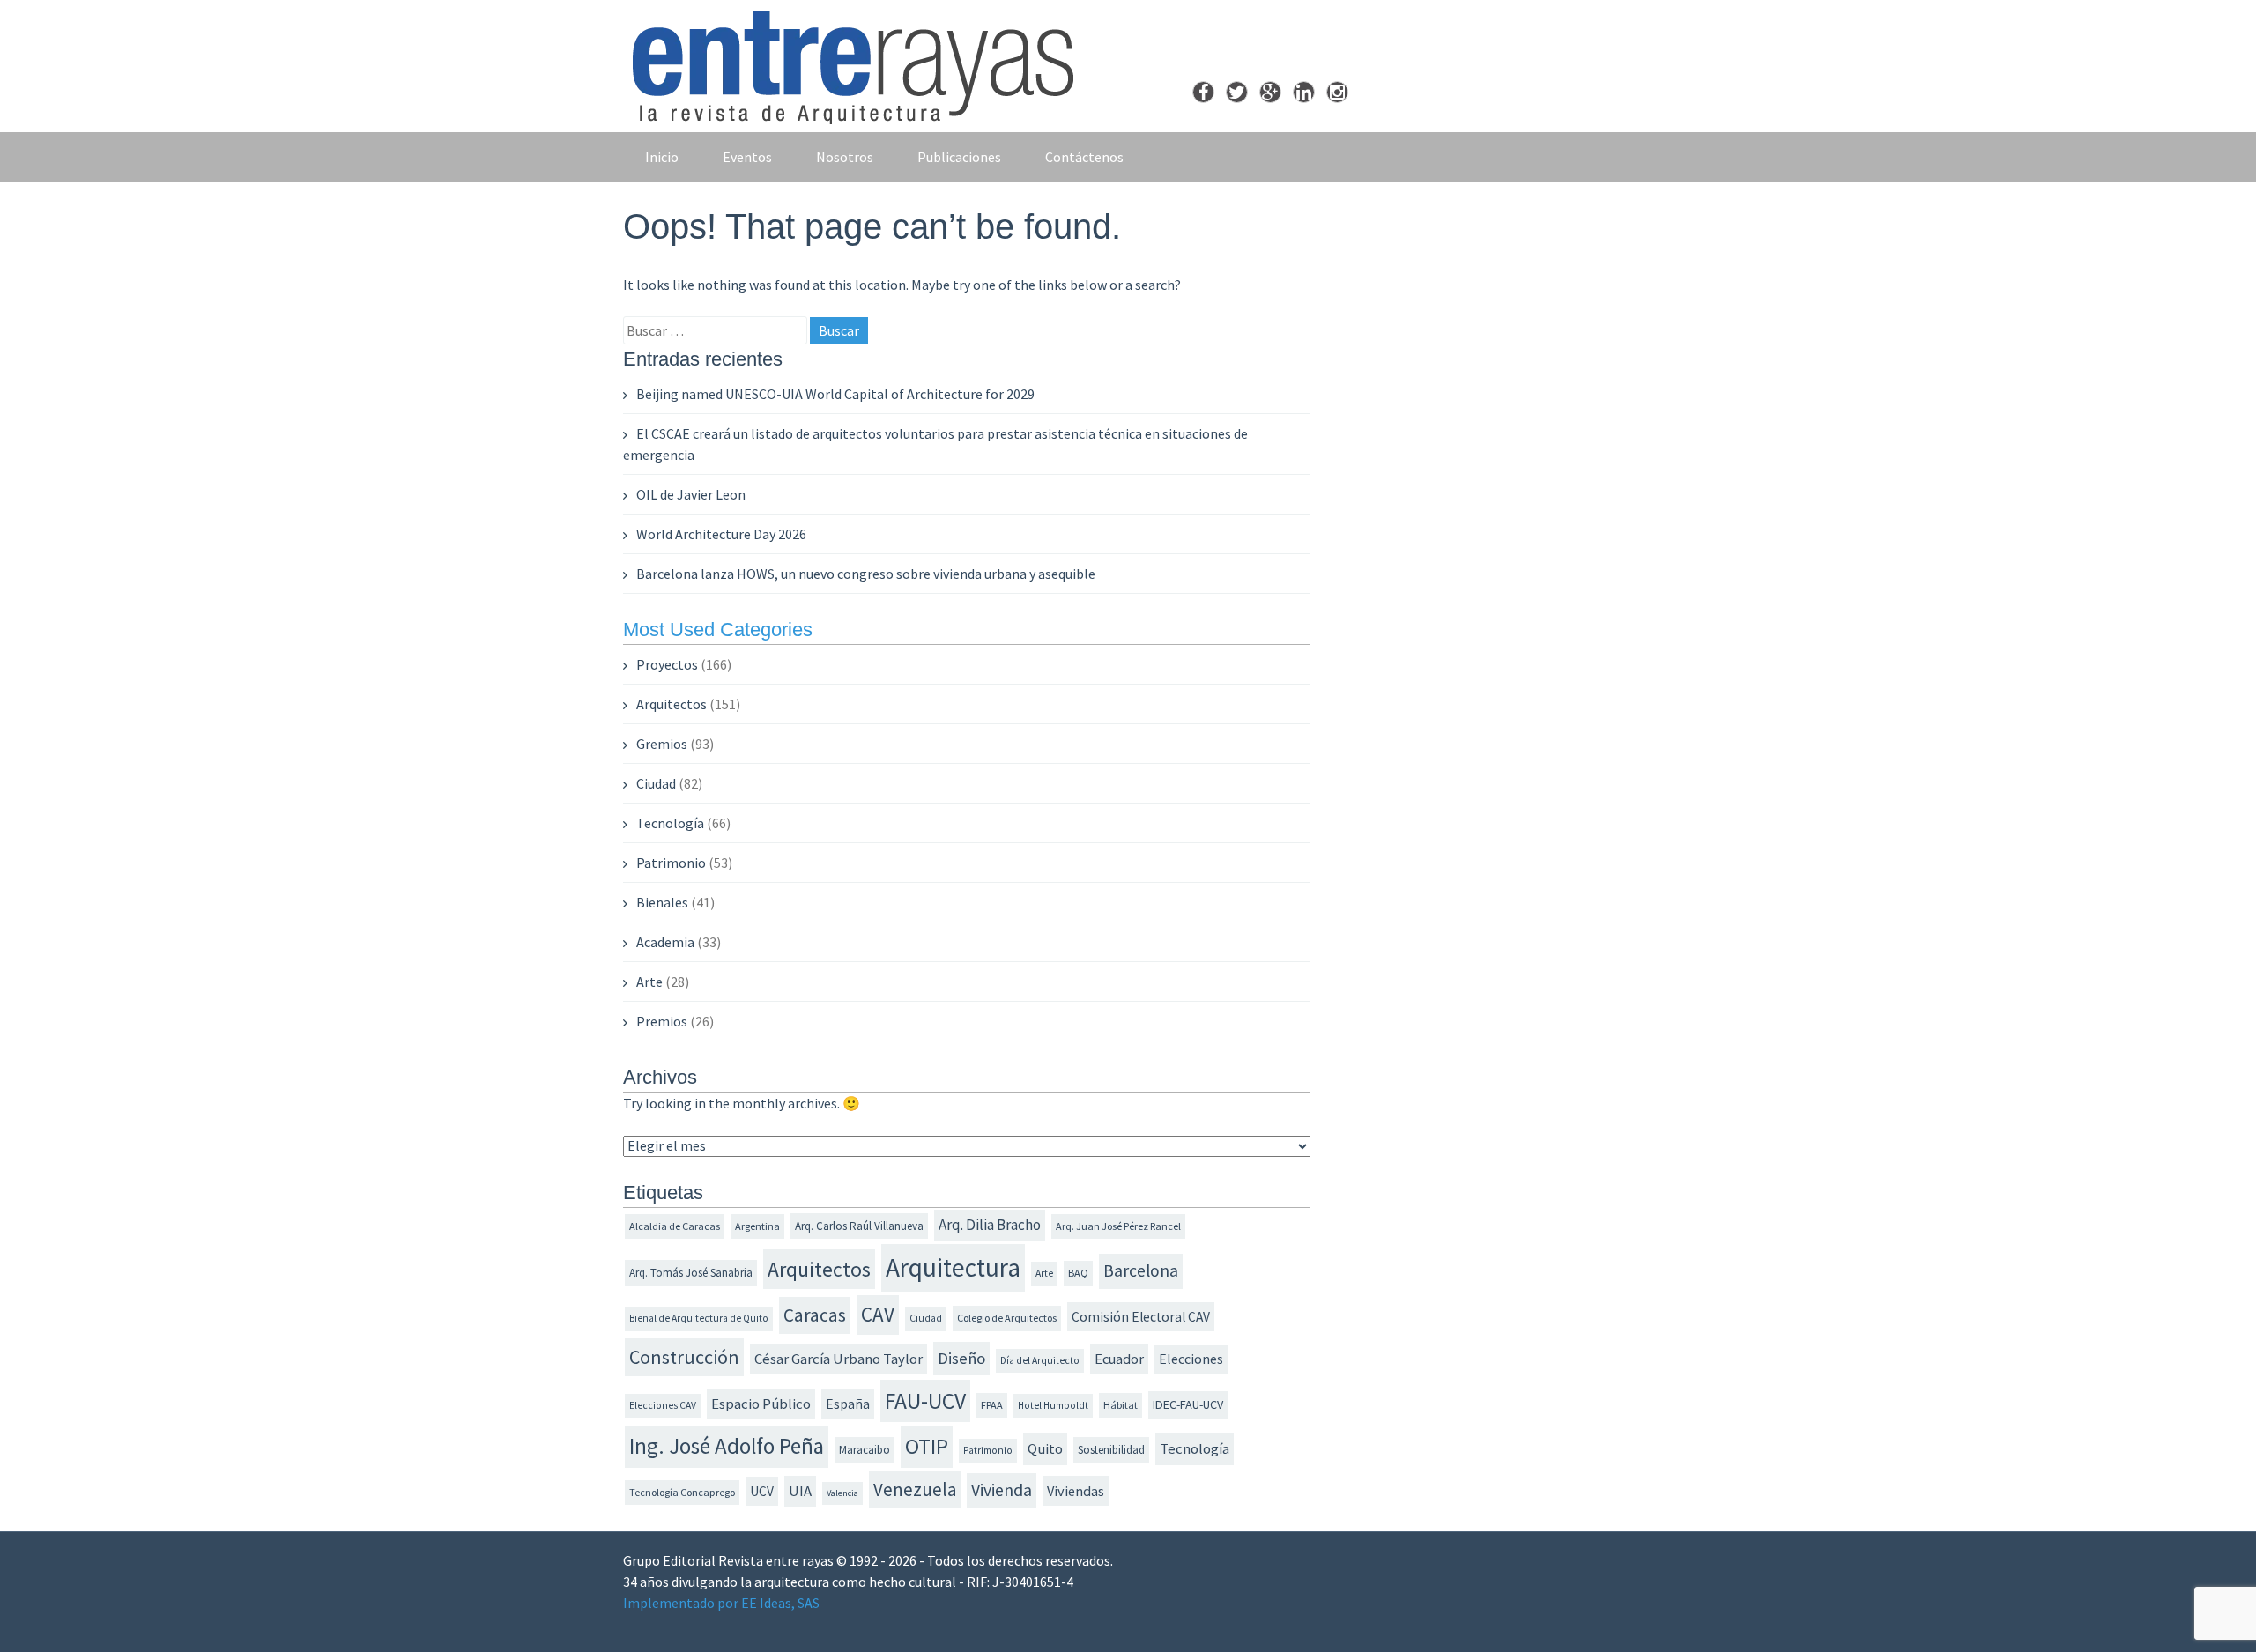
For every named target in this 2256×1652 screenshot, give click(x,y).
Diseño (961, 1358)
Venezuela (915, 1489)
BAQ (1078, 1273)
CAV (878, 1314)
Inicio (662, 157)
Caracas (815, 1315)
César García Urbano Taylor (839, 1359)
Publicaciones (959, 157)
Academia (665, 942)
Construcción (684, 1357)
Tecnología (670, 823)
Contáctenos (1084, 157)
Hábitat (1121, 1405)
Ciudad (656, 783)
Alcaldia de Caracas (675, 1226)
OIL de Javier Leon (691, 494)
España (848, 1404)
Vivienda (1002, 1490)
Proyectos (667, 664)
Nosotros (845, 157)
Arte (649, 982)
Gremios (662, 744)
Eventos (747, 157)
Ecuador (1119, 1359)
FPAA (992, 1405)
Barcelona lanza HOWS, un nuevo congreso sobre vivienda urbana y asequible (866, 574)
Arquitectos (672, 704)
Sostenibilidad (1111, 1450)
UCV (762, 1491)
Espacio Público (761, 1404)
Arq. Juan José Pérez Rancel (1118, 1226)
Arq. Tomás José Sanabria (691, 1273)
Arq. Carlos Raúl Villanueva (859, 1226)
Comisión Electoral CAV (1141, 1317)
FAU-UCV (925, 1401)
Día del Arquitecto (1040, 1360)
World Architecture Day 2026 (721, 534)
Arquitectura (953, 1267)
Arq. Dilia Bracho (990, 1225)
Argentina (757, 1226)
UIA (800, 1491)
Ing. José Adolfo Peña (727, 1446)
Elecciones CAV (663, 1405)
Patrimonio (671, 863)
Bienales (662, 902)
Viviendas (1076, 1491)
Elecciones (1191, 1359)
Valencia (842, 1493)
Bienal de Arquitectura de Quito (699, 1318)
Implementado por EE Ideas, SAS (721, 1603)
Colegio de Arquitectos (1007, 1318)
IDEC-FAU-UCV (1188, 1404)
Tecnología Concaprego (682, 1492)
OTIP (927, 1446)
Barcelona (1141, 1270)
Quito (1045, 1449)
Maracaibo (865, 1450)
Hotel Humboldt (1053, 1405)
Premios (662, 1021)
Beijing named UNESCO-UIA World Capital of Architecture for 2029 (835, 394)
